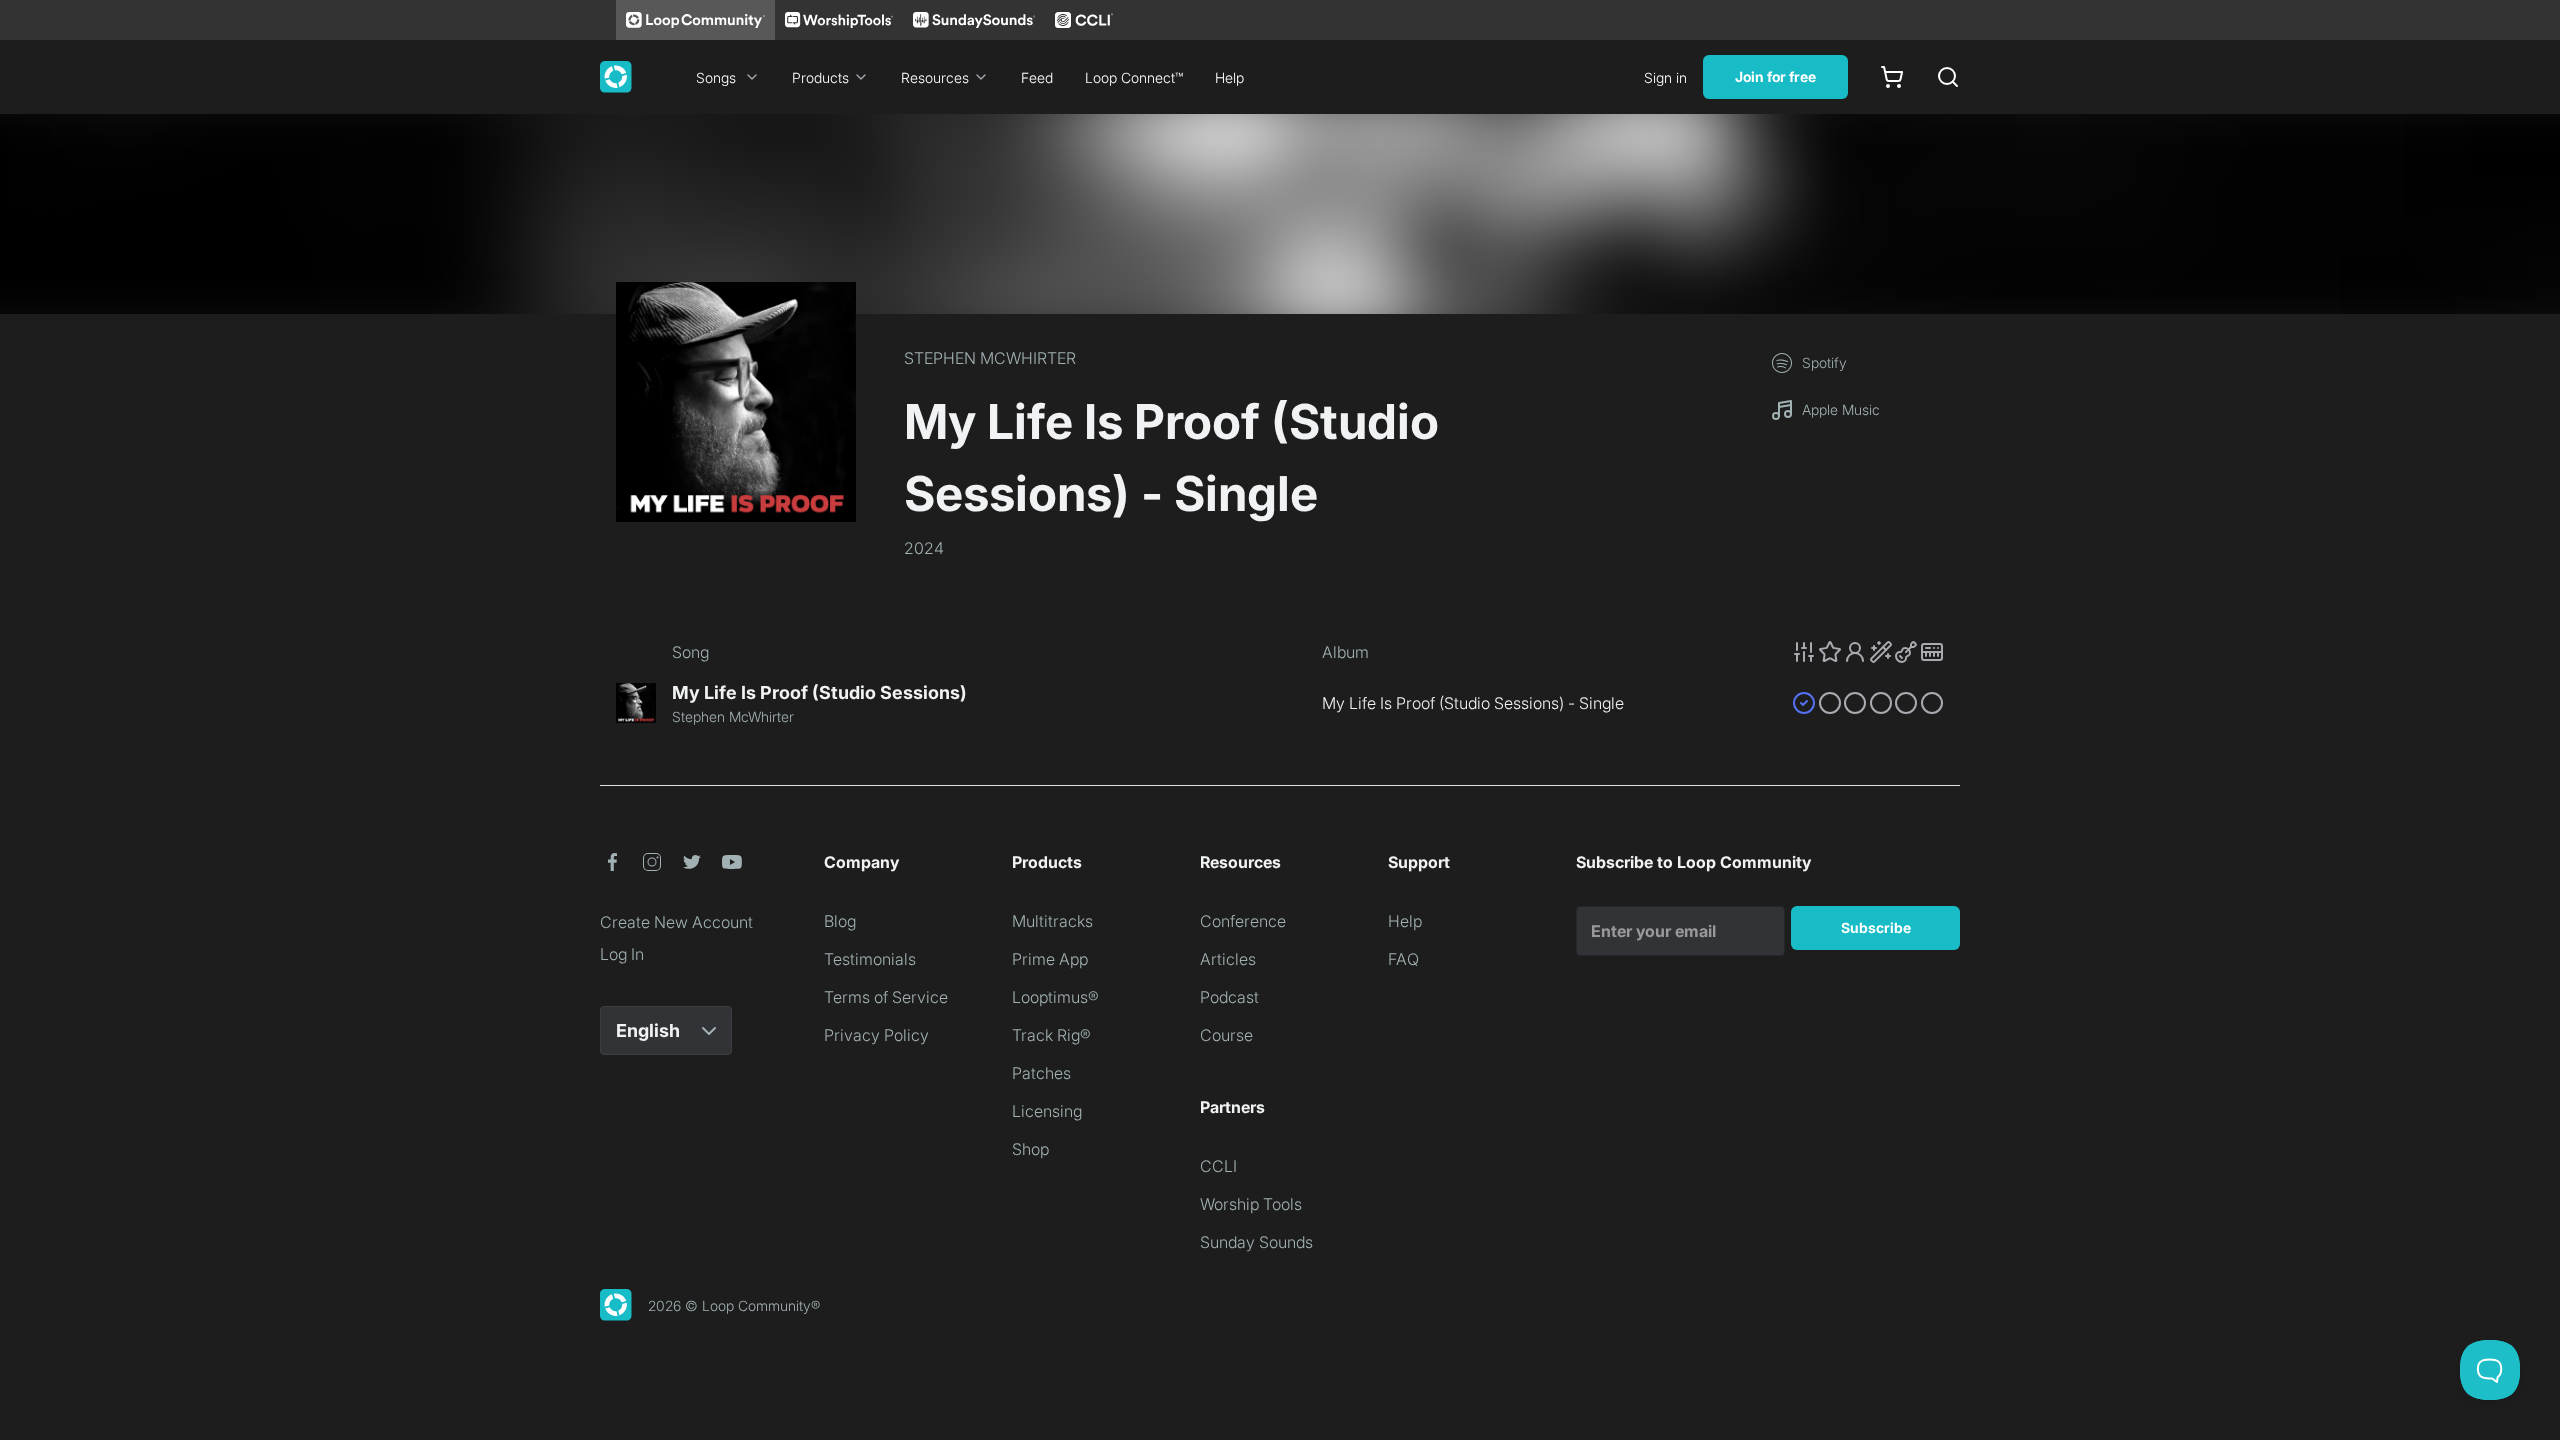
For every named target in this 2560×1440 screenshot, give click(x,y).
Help (1229, 77)
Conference (1243, 921)
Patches (1041, 1073)
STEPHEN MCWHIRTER (990, 358)
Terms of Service (886, 997)
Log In (622, 954)
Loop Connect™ (1134, 77)
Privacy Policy (876, 1035)
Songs (716, 77)
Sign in (1665, 77)
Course (1226, 1035)
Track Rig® (1051, 1035)
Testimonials (870, 959)
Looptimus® (1055, 997)
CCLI (1218, 1166)
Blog (840, 921)
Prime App (1050, 959)
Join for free (1775, 76)
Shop (1030, 1149)
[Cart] (1892, 77)
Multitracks (1052, 921)
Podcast (1229, 997)
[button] (1868, 652)
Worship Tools (1251, 1204)
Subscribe (1876, 927)
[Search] (1948, 77)
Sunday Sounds (1256, 1242)
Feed (1037, 77)
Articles (1228, 959)
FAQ (1403, 959)
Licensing (1047, 1111)
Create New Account (676, 922)
